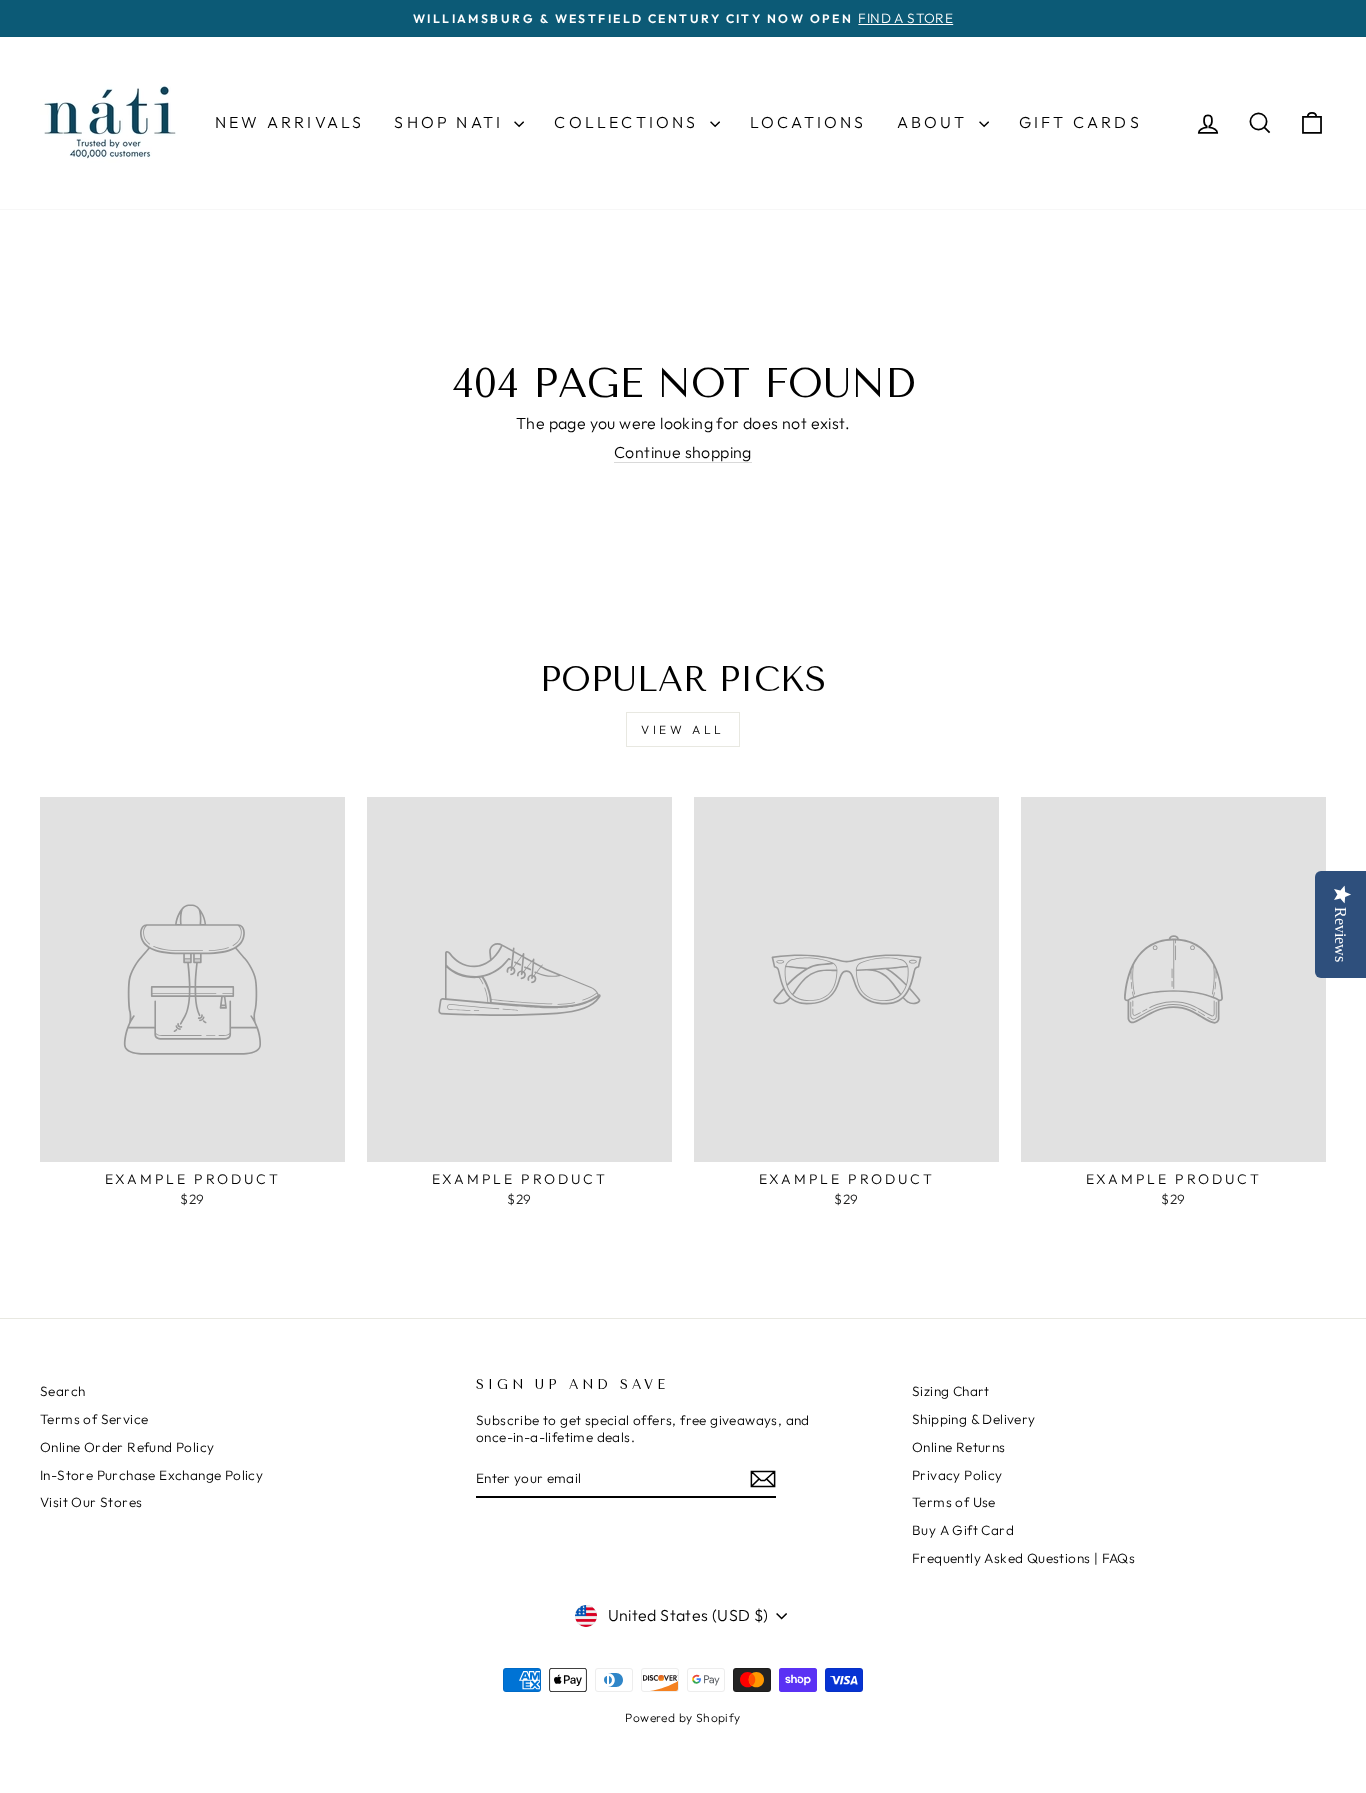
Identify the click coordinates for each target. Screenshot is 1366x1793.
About (935, 122)
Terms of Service (94, 1419)
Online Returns (959, 1447)
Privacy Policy (957, 1475)
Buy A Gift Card (963, 1530)
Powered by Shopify (682, 1717)
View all (683, 729)
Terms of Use (954, 1502)
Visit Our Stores (91, 1502)
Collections (629, 122)
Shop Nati (451, 122)
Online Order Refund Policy (127, 1447)
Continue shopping (683, 452)
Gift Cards (1080, 122)
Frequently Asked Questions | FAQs (1023, 1558)
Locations (808, 122)
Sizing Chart (951, 1391)
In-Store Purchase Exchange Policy (151, 1475)
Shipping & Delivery (974, 1419)
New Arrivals (289, 122)
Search (62, 1391)
